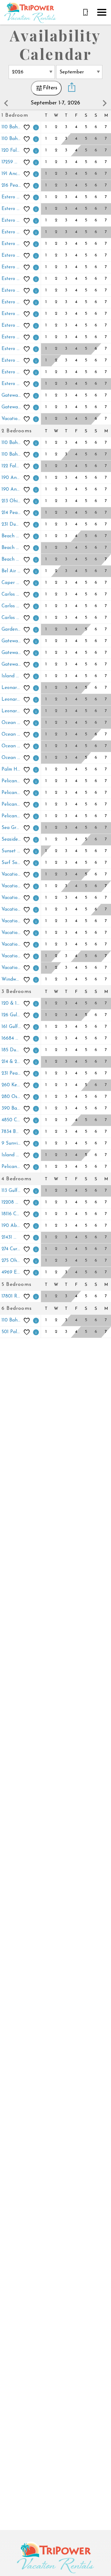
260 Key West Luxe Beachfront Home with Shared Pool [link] (12, 1085)
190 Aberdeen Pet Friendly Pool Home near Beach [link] (12, 1226)
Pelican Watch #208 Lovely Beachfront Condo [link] (12, 816)
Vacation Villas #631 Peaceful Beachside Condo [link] (12, 945)
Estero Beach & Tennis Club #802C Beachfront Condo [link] (12, 384)
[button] (102, 12)
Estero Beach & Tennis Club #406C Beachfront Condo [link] (12, 314)
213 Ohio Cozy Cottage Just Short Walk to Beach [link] (12, 501)
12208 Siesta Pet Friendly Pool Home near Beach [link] (12, 1202)
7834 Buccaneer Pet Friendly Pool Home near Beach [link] (12, 1132)
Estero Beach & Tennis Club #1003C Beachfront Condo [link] (12, 197)
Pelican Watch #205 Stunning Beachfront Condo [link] (12, 793)
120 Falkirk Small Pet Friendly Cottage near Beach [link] (12, 151)
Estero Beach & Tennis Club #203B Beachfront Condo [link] (12, 256)
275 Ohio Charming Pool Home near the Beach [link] (12, 1261)
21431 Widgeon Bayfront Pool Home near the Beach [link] (12, 1237)
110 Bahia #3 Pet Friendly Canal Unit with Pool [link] (12, 443)
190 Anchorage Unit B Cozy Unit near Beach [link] (12, 490)
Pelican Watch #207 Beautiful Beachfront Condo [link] (12, 805)
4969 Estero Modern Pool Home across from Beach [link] (12, 1272)
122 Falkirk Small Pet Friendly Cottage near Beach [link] (12, 466)
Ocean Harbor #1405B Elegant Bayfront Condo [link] (12, 758)
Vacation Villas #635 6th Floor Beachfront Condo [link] (12, 968)
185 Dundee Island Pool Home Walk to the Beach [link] (12, 1050)
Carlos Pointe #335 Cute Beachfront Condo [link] (12, 606)
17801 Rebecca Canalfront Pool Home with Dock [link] (12, 1296)
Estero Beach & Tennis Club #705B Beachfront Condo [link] (12, 361)
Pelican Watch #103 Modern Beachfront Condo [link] (12, 781)
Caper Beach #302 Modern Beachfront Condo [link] (12, 583)
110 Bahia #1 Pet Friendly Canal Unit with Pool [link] (12, 127)
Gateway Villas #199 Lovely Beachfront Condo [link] (12, 641)
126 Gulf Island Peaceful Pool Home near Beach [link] (12, 1015)
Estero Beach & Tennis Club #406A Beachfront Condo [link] (12, 302)
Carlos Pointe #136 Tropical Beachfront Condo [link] (12, 595)
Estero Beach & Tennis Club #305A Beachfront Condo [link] (12, 279)
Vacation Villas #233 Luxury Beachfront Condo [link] (12, 875)
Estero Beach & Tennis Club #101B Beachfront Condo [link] (12, 221)
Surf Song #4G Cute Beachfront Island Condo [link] (12, 863)
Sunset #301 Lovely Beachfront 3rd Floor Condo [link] (12, 851)
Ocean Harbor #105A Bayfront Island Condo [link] (12, 735)
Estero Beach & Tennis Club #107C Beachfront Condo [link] (12, 244)
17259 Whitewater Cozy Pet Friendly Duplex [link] (12, 162)
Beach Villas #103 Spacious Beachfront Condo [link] (12, 536)
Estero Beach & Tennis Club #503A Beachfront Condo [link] (12, 326)
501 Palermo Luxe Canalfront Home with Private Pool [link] (12, 1332)
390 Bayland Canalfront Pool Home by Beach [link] (12, 1109)
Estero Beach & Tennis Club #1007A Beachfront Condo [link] (12, 209)
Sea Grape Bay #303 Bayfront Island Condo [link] (12, 828)
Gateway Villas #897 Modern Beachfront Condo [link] (12, 665)
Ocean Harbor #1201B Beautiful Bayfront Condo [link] (12, 746)
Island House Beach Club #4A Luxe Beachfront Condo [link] (12, 1155)
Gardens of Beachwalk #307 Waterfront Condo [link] (12, 630)
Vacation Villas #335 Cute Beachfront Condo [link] (12, 898)
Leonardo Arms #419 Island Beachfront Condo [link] (12, 700)
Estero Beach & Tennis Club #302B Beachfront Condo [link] (12, 267)
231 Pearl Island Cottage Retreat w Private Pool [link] (12, 1074)
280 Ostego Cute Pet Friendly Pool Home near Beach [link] (12, 1097)
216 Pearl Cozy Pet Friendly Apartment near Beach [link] (12, 186)
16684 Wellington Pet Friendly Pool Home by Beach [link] (12, 1039)
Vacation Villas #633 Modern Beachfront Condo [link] (12, 956)
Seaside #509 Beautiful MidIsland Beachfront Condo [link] (12, 840)
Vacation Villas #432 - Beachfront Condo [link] (12, 419)
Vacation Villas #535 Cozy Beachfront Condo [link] (12, 933)
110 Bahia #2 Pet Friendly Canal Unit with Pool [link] (12, 139)
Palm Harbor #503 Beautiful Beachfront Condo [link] (12, 770)
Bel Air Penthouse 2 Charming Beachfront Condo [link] (12, 571)
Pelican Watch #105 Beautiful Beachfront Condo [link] (12, 1167)
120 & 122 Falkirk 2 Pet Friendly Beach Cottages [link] (12, 1004)
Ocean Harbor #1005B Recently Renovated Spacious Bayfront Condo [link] (12, 723)
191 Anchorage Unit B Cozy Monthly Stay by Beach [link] (12, 174)
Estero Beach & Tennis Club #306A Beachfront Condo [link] (12, 291)
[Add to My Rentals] (27, 127)
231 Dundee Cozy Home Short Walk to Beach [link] (12, 525)
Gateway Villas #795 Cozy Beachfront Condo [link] (12, 407)
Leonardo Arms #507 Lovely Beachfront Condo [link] (12, 711)
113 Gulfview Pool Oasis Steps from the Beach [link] (12, 1191)
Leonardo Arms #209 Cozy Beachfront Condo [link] (12, 688)
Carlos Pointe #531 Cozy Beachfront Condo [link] (12, 618)
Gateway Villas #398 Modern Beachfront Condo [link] (12, 396)
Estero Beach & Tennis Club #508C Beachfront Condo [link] (12, 337)
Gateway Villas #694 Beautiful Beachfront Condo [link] (12, 653)
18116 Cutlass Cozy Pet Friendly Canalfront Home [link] (12, 1214)
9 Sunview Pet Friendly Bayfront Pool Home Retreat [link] (12, 1144)
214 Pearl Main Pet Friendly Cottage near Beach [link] (12, 513)
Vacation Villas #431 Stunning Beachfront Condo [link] (12, 910)
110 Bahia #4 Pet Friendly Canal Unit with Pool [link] (12, 455)
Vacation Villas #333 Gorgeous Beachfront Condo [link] (12, 886)
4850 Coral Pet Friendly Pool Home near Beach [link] (12, 1120)
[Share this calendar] (72, 88)
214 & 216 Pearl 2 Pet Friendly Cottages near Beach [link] (12, 1062)
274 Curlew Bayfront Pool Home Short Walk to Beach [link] (12, 1249)
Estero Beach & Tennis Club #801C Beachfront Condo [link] (12, 372)
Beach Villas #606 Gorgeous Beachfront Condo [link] (12, 560)
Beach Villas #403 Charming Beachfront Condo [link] (12, 548)
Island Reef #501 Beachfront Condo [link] (12, 676)
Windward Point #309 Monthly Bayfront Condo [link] (12, 980)
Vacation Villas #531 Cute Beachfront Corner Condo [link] (12, 921)
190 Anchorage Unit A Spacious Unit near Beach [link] (12, 478)
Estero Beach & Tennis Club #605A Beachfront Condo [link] (12, 349)
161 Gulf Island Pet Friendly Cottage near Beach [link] (12, 1027)
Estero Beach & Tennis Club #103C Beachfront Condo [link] (12, 232)
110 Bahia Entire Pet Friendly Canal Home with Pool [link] (12, 1320)
